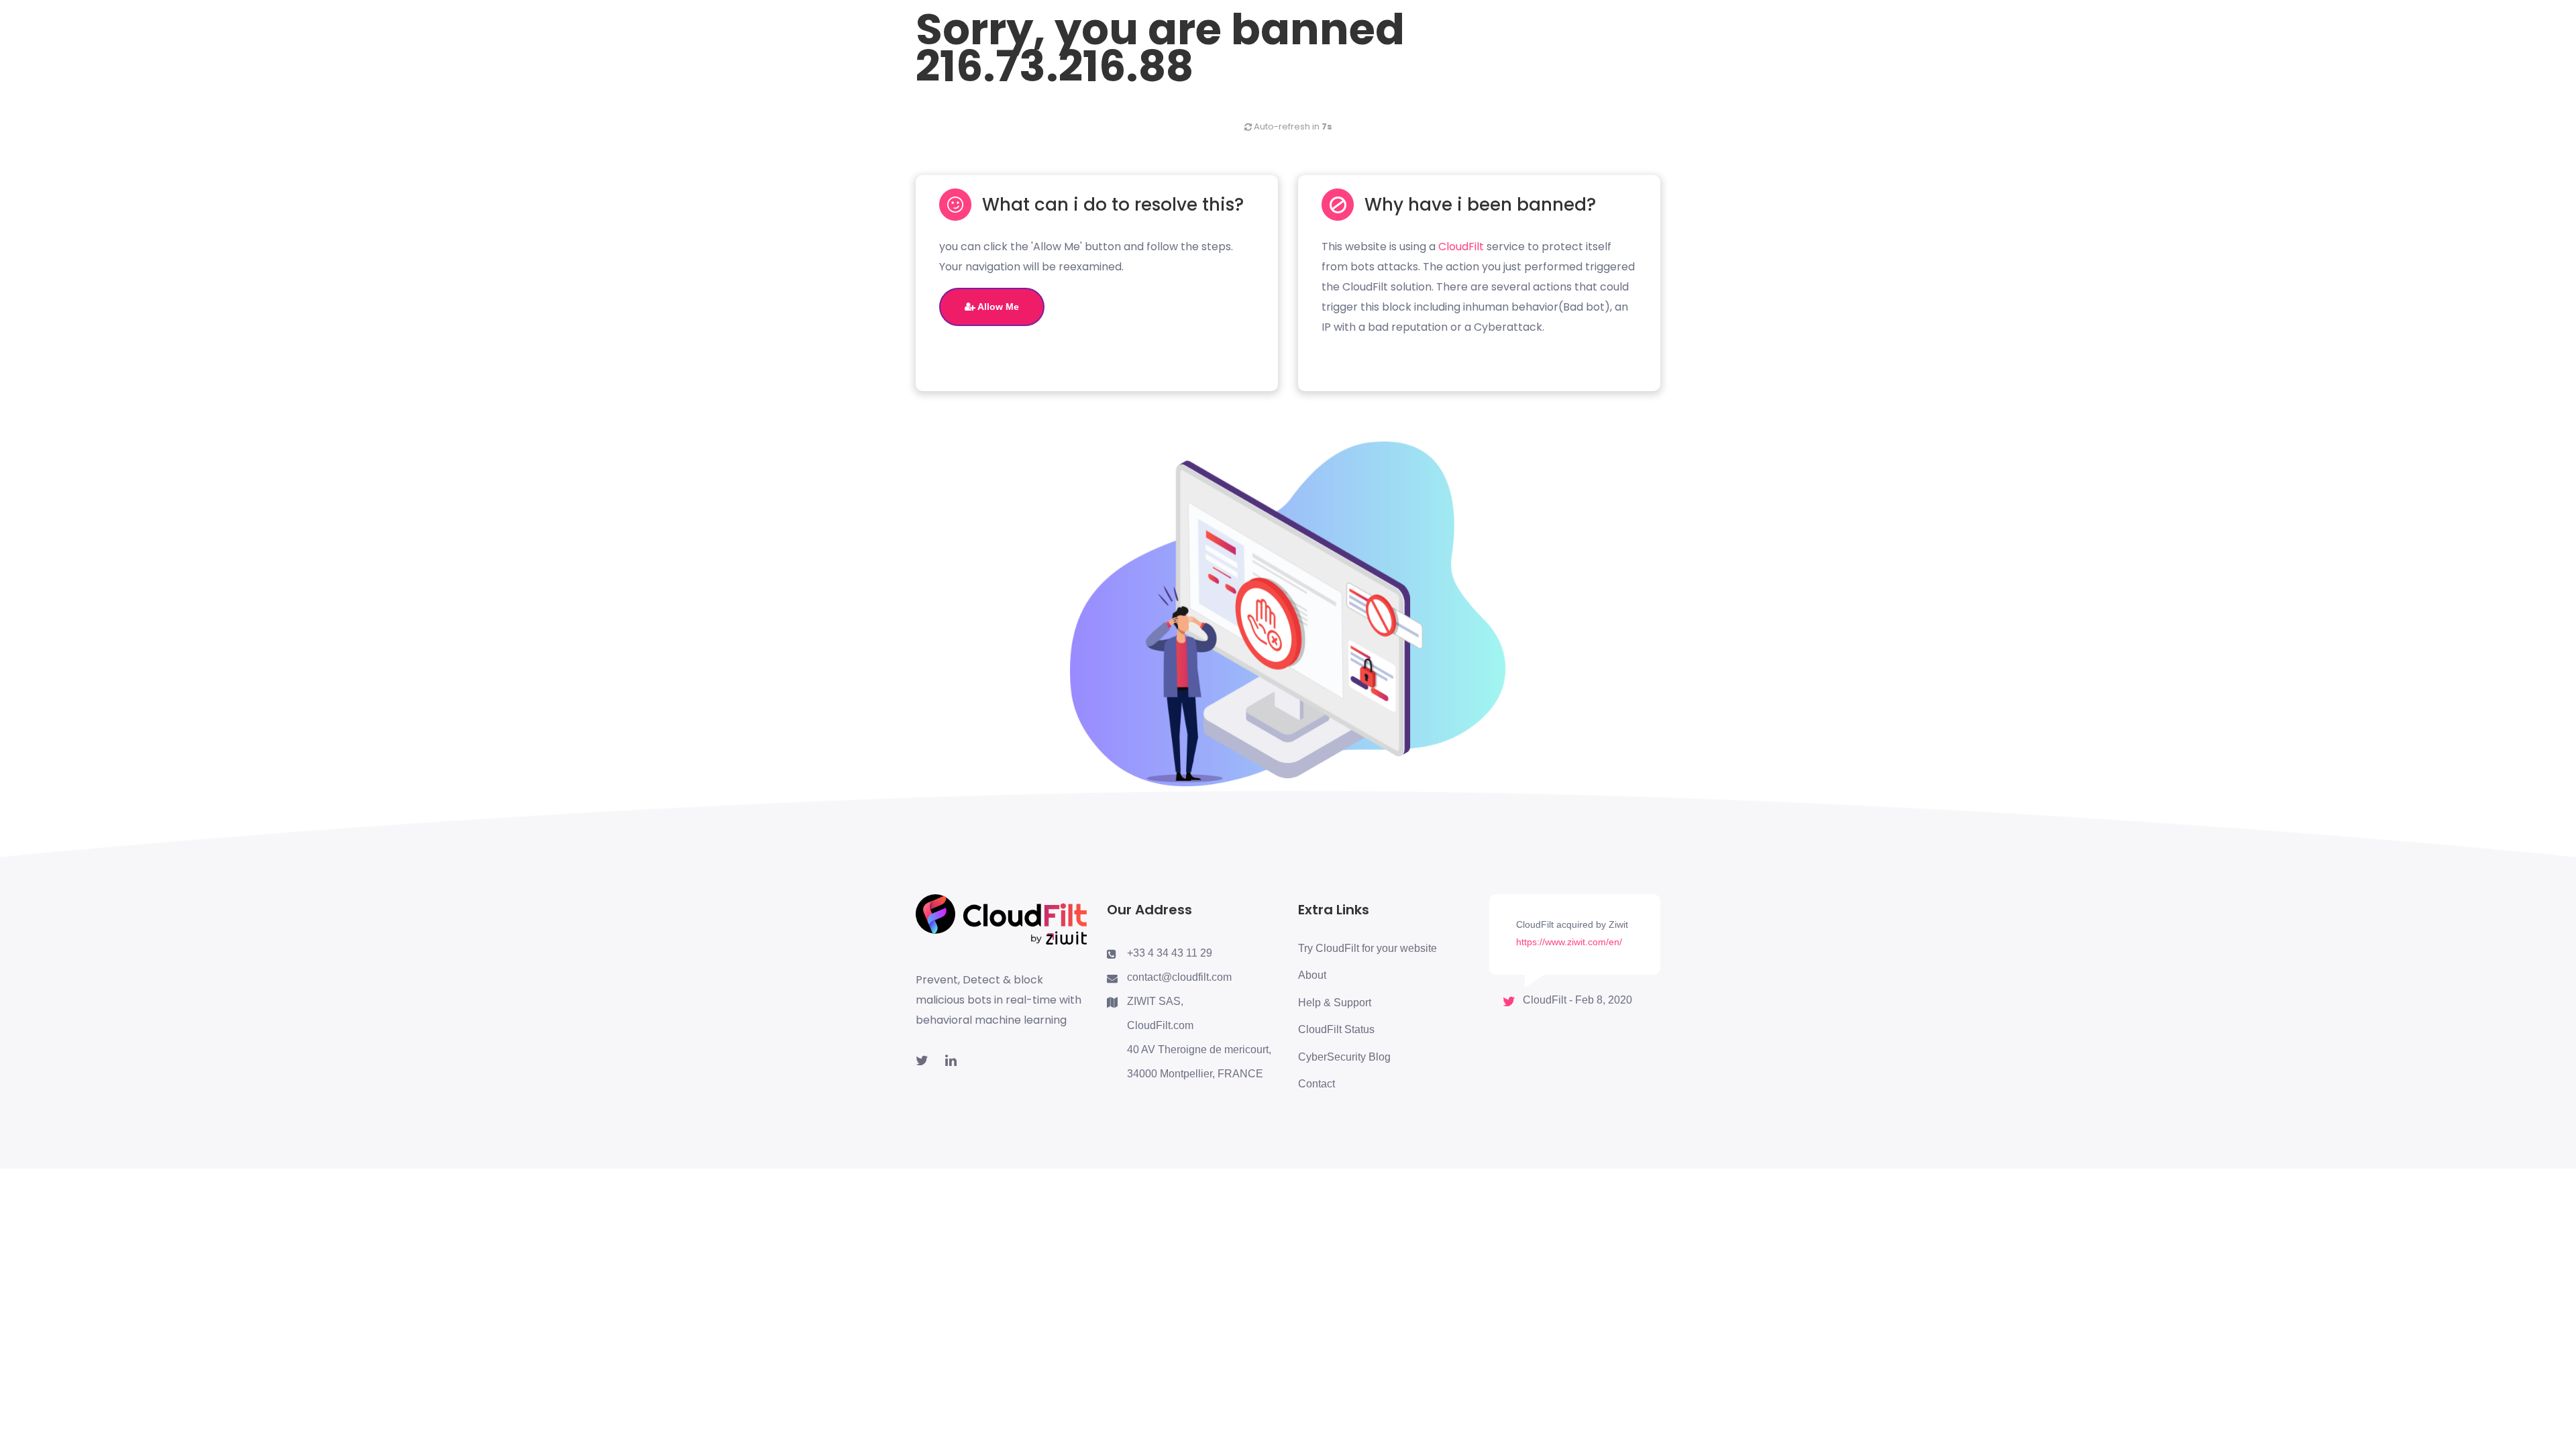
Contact (1317, 1084)
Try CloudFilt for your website (1367, 948)
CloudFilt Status (1336, 1029)
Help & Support (1335, 1003)
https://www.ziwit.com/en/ (1569, 942)
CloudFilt (1461, 247)
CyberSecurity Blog (1344, 1057)
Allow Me (997, 307)
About (1312, 975)
